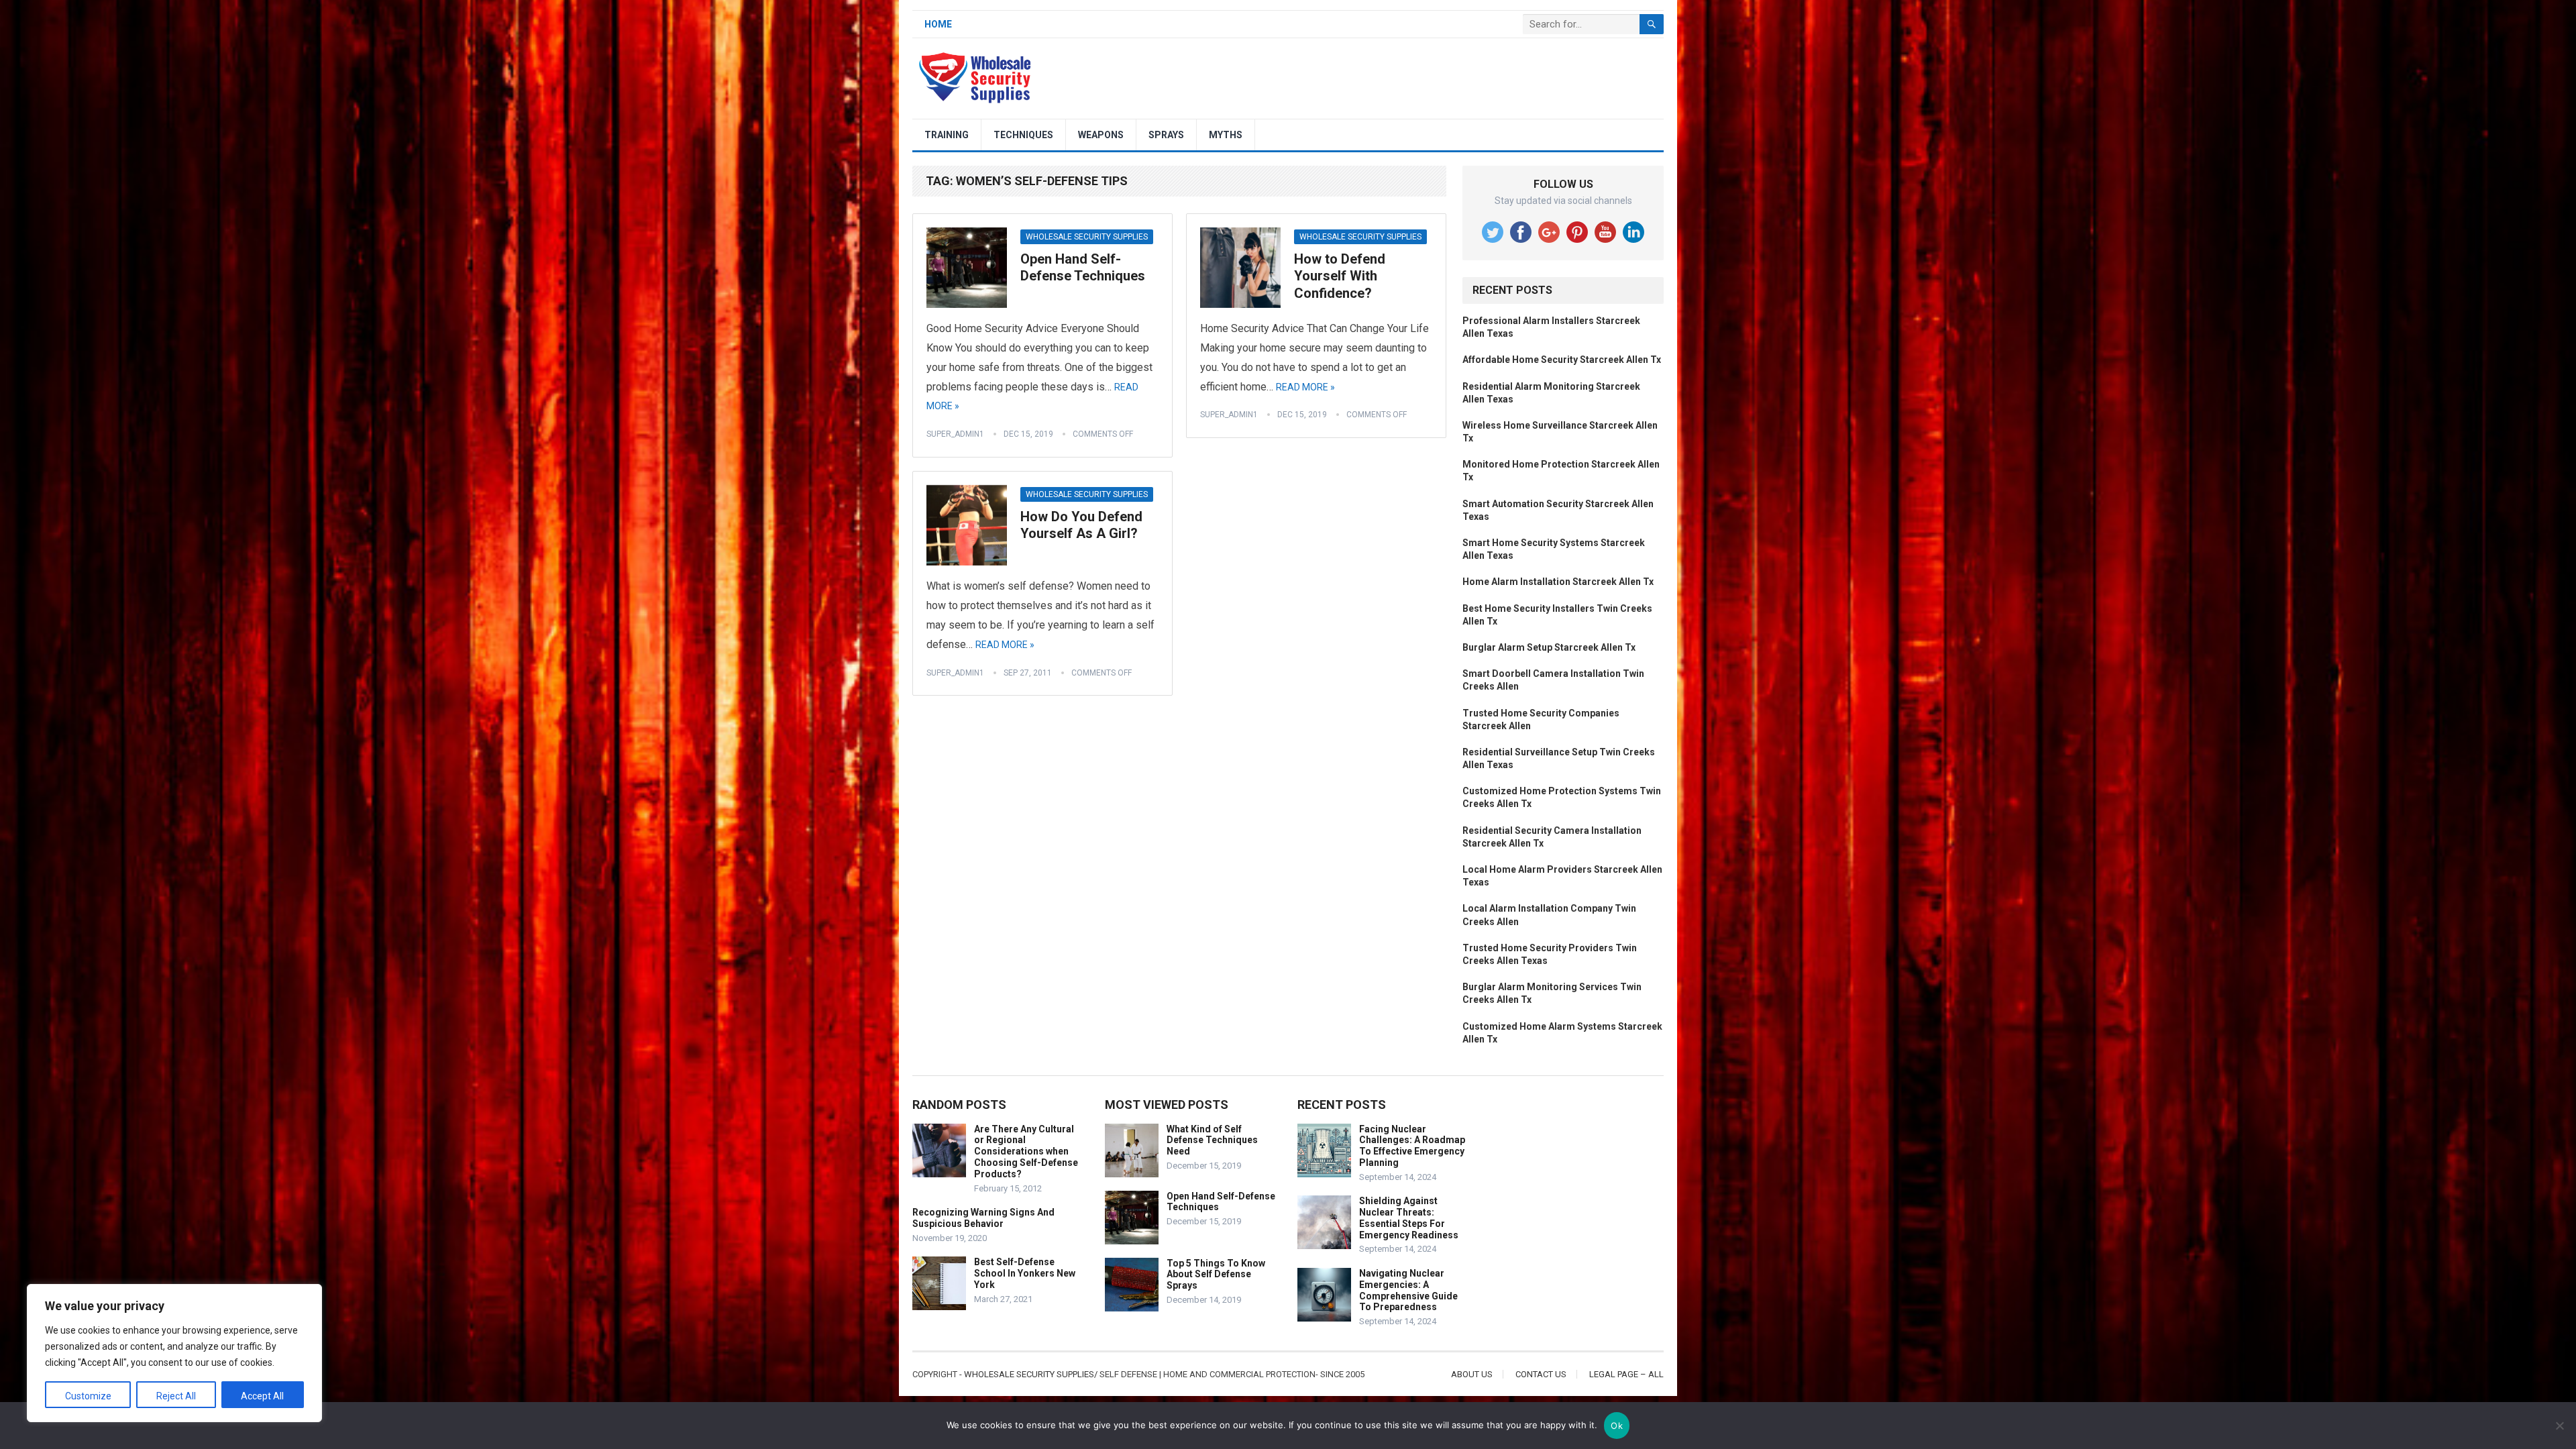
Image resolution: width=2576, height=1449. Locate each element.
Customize (88, 1396)
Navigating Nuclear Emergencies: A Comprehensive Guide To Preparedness (1408, 1290)
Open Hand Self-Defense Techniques (1083, 268)
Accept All (262, 1396)
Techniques (1023, 135)
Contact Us (1541, 1374)
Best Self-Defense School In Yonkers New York (1025, 1273)
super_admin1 (955, 434)
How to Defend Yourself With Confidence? (1340, 276)
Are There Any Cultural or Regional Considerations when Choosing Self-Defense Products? (1026, 1151)
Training (947, 135)
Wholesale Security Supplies (1087, 237)
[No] (2559, 1426)
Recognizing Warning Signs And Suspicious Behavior (983, 1218)
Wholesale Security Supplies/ (1031, 1374)
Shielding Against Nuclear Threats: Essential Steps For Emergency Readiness (1409, 1218)
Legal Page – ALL (1626, 1374)
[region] (174, 1353)
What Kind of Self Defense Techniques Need (1212, 1140)
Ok (1617, 1426)
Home (938, 24)
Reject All (176, 1396)
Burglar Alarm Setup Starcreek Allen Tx (1549, 647)
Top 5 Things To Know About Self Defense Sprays (1216, 1275)
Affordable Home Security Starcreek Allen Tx (1562, 360)
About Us (1472, 1374)
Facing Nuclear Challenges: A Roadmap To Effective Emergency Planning (1412, 1146)
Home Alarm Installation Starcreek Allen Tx (1558, 582)
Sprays (1166, 135)
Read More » (1305, 387)
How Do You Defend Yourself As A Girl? (1081, 525)
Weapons (1101, 135)
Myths (1226, 135)
